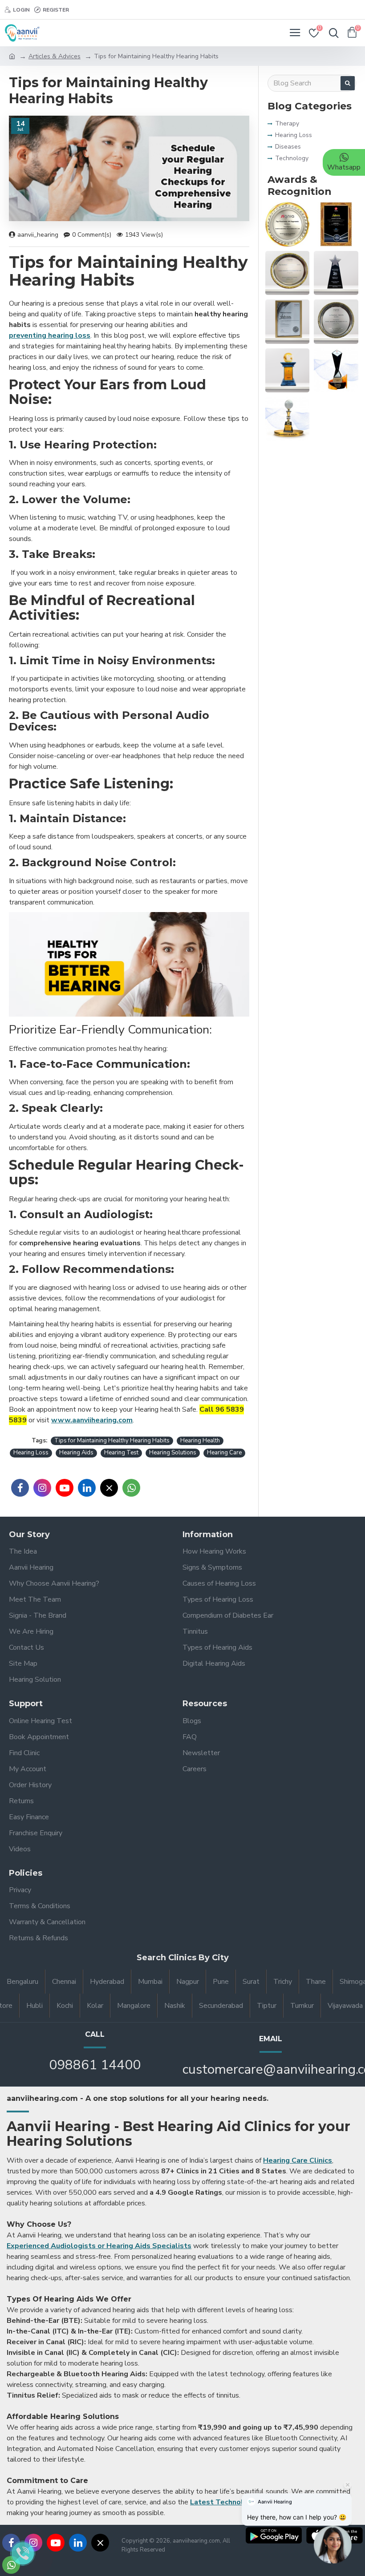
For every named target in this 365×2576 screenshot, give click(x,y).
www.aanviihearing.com (92, 1420)
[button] (333, 2544)
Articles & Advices (55, 56)
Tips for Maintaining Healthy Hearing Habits (112, 1441)
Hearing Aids (76, 1453)
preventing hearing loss (50, 335)
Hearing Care (224, 1453)
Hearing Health (200, 1441)
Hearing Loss (31, 1453)
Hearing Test (121, 1453)
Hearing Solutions (173, 1453)
